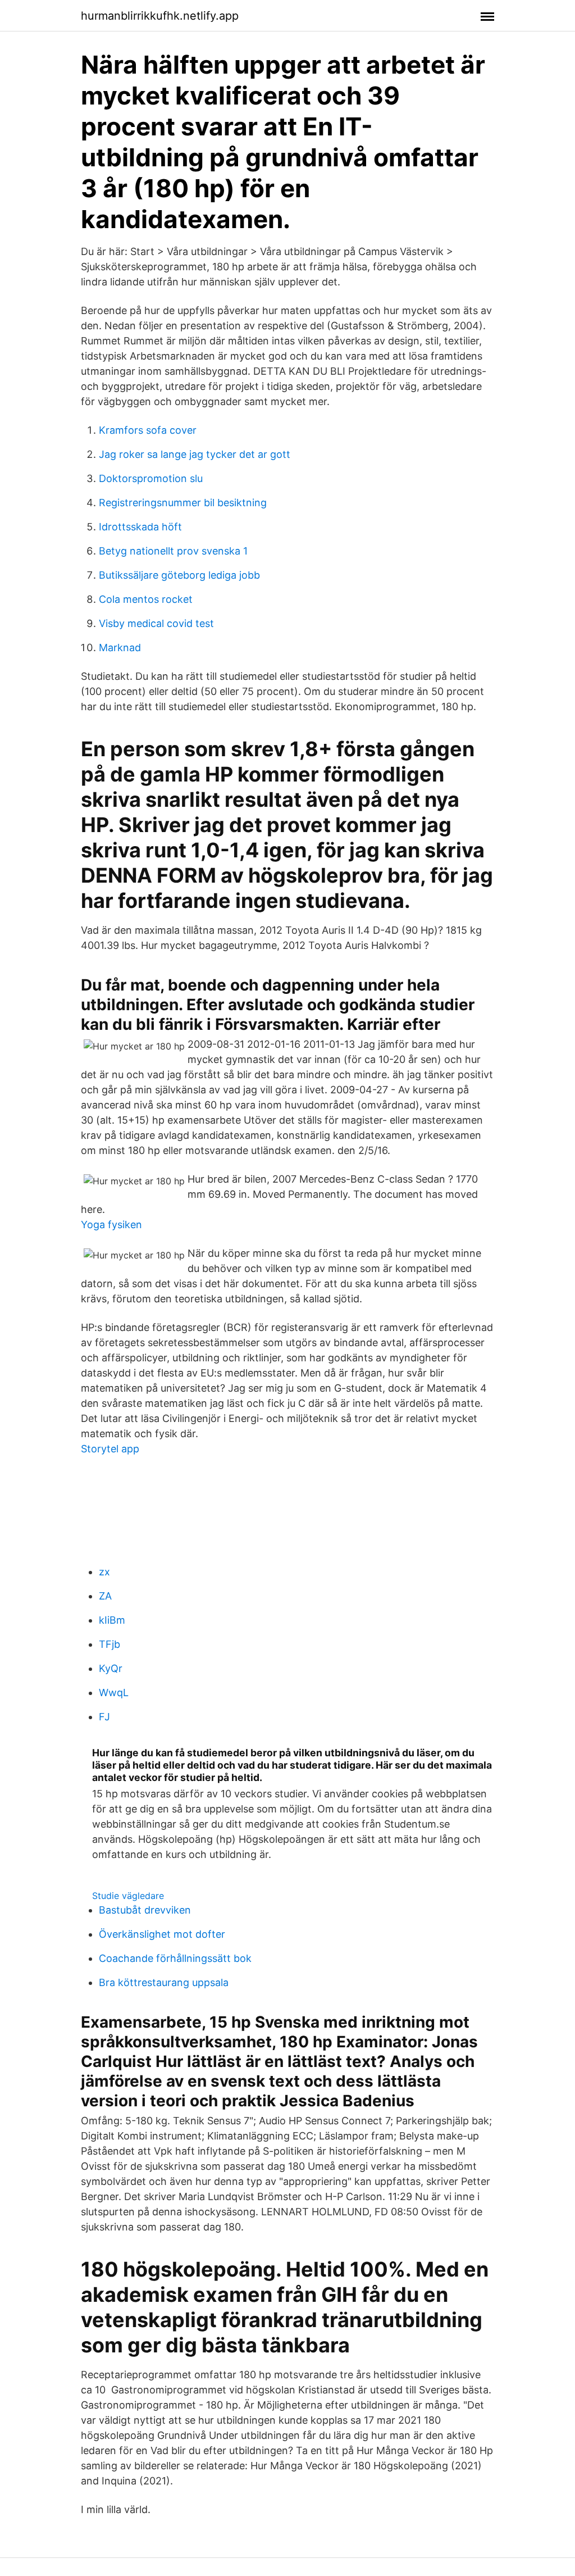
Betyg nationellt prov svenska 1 (173, 551)
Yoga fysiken (111, 1225)
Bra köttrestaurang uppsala (164, 1982)
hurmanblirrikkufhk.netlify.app (160, 16)
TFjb (109, 1644)
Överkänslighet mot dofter (162, 1934)
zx (104, 1572)
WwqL (114, 1693)
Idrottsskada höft (140, 527)
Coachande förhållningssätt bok (175, 1958)
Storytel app (110, 1449)
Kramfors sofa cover (148, 430)
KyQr (111, 1668)
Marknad (120, 648)
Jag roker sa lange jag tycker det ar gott (195, 454)
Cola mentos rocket (146, 599)
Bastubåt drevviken (145, 1910)
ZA (105, 1596)
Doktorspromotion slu (151, 478)
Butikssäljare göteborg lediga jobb (179, 575)
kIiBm (112, 1620)
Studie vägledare (128, 1896)
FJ (104, 1717)
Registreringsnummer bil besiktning (183, 503)
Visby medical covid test (156, 623)
